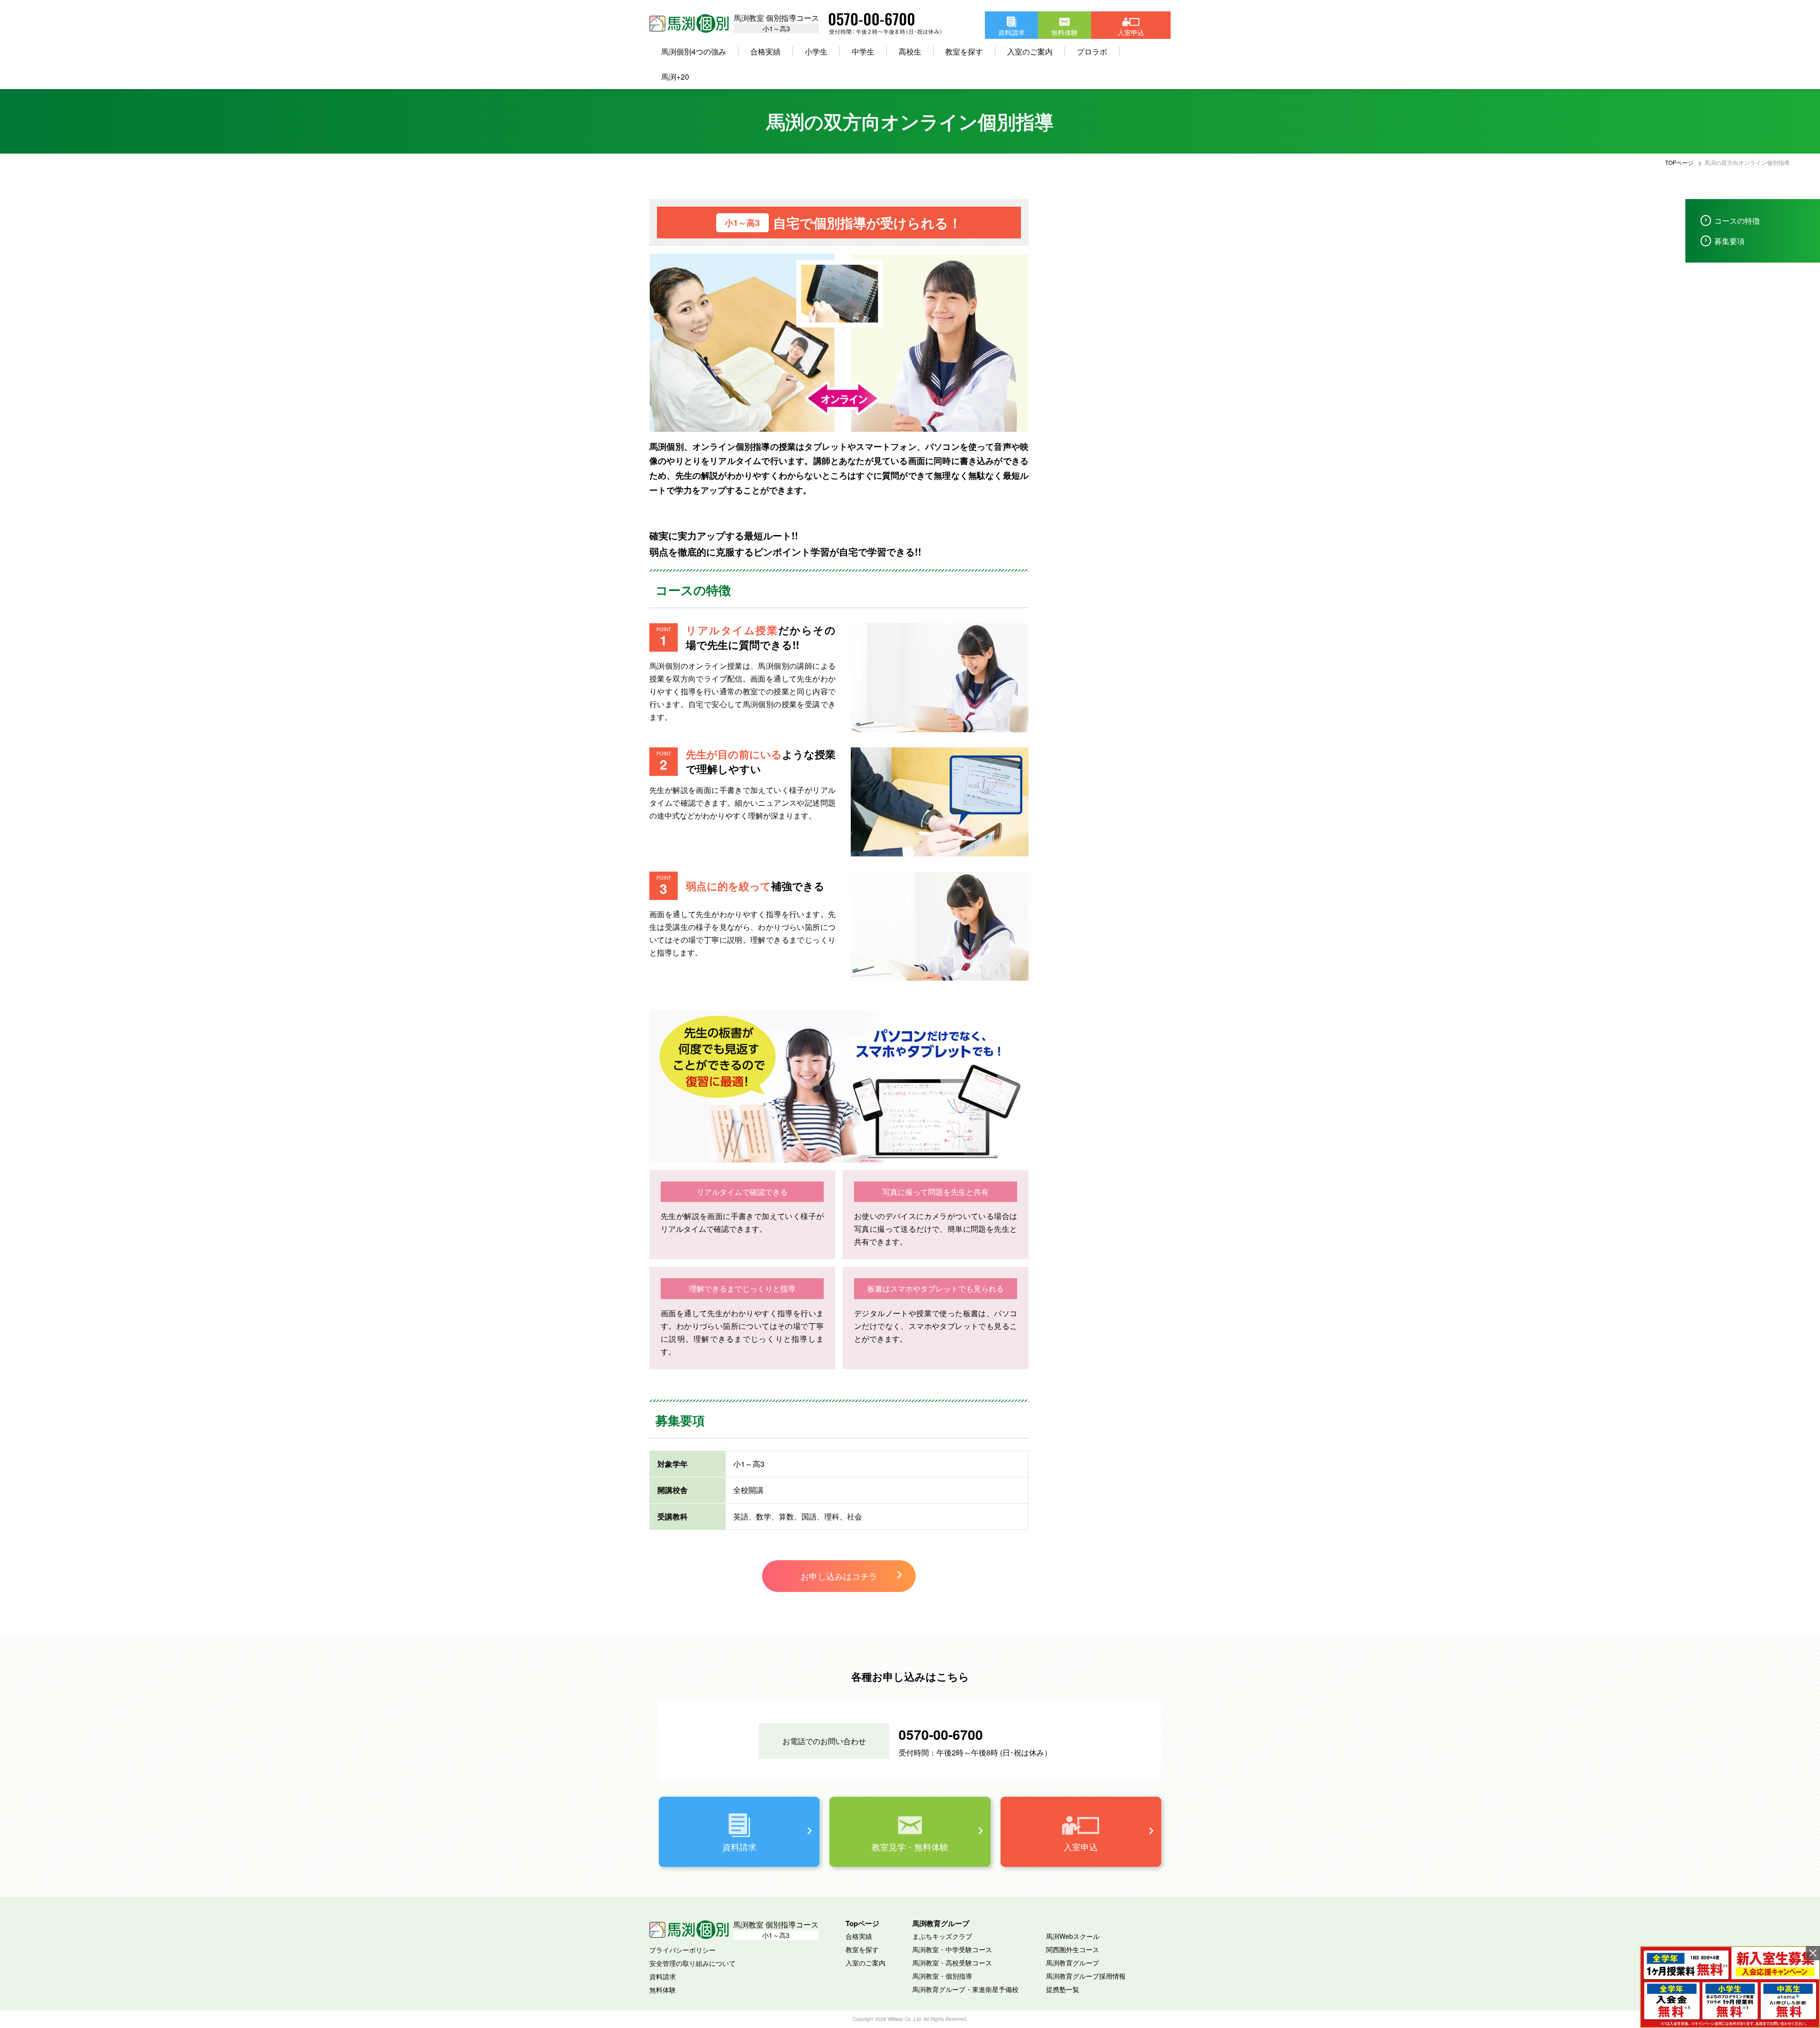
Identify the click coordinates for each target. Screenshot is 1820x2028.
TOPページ (1679, 162)
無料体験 (663, 1990)
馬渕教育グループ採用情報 (1086, 1976)
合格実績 (859, 1936)
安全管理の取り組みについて (692, 1963)
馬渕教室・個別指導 (942, 1976)
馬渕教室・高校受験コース (952, 1963)
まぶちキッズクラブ (942, 1936)
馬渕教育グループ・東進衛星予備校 (965, 1989)
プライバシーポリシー (682, 1950)
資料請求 (663, 1976)
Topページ (862, 1923)
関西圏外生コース (1073, 1949)
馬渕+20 (675, 77)
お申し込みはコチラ (839, 1576)
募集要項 (1729, 241)
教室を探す (964, 51)
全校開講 (748, 1490)
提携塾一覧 (1063, 1989)
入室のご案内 (1030, 51)
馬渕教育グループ (1073, 1963)
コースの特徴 (1737, 221)
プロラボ (1092, 51)
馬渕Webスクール (1073, 1936)
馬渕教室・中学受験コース (952, 1949)
